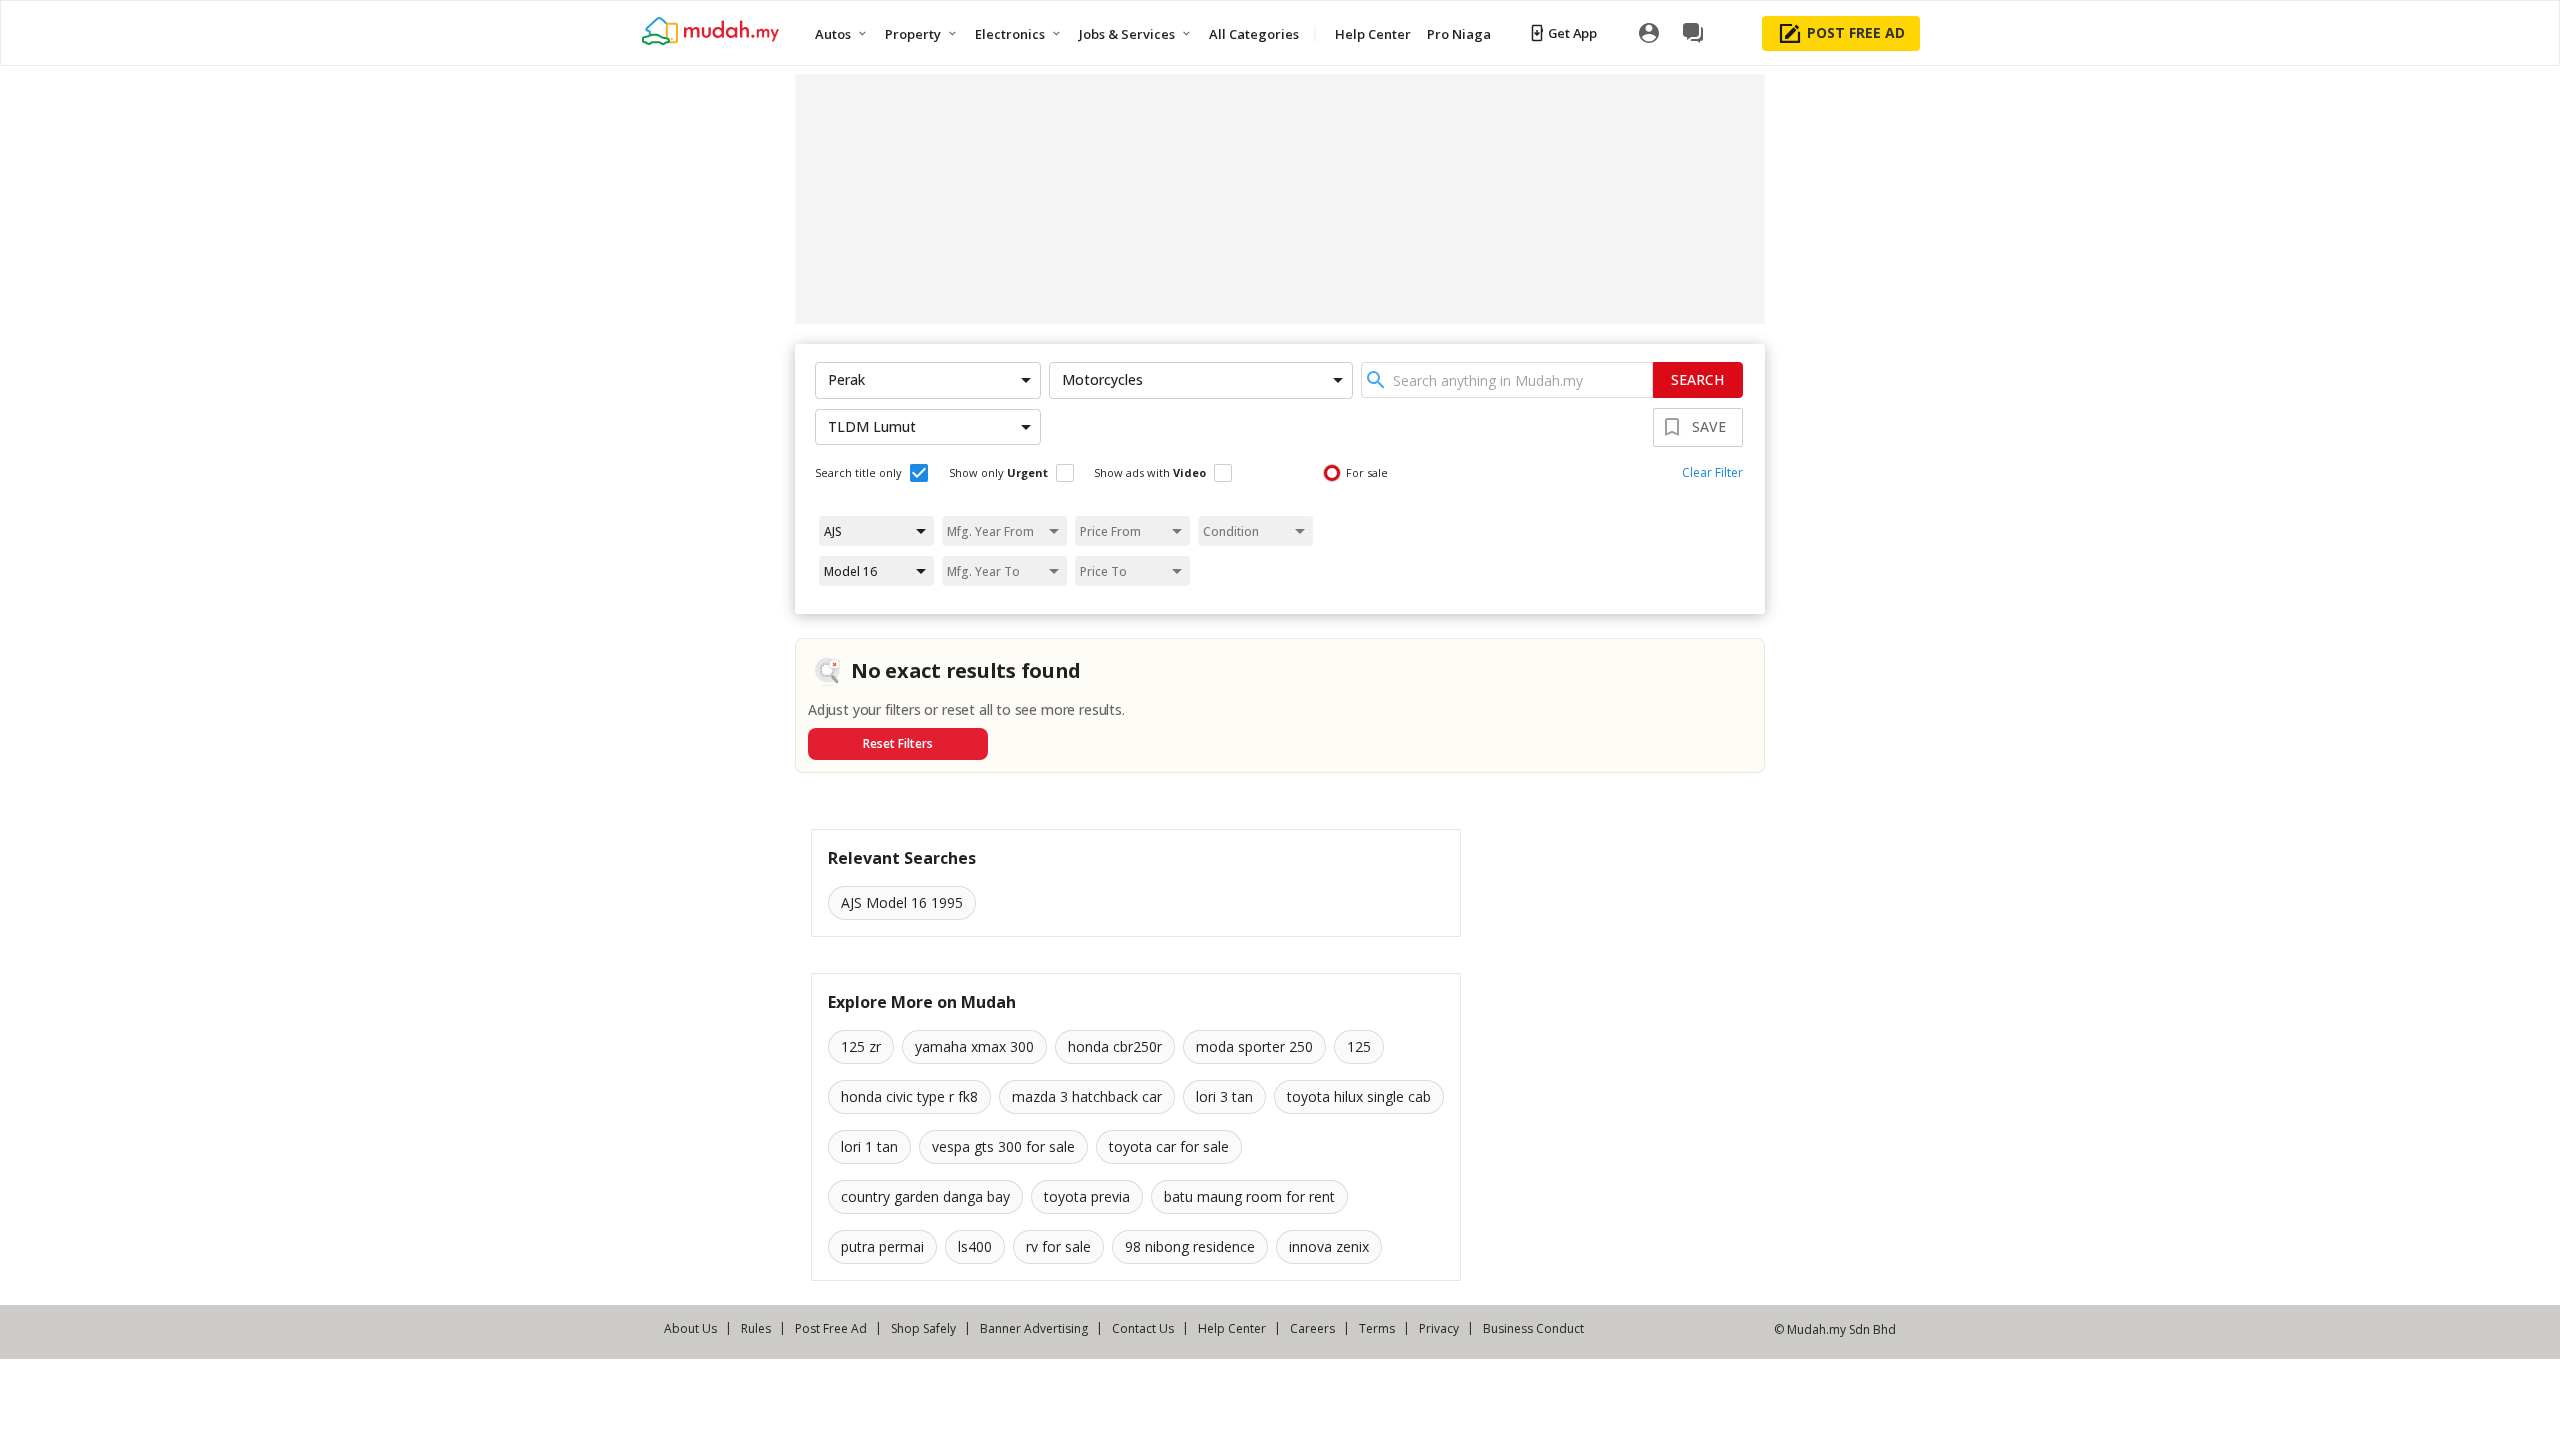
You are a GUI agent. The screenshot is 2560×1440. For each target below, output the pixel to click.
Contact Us (1143, 1328)
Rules (756, 1328)
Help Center (1232, 1328)
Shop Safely (923, 1328)
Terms (1377, 1328)
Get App (1572, 33)
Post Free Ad (831, 1328)
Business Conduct (1533, 1328)
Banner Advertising (1034, 1328)
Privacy (1439, 1328)
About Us (690, 1328)
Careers (1312, 1328)
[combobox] (1507, 380)
